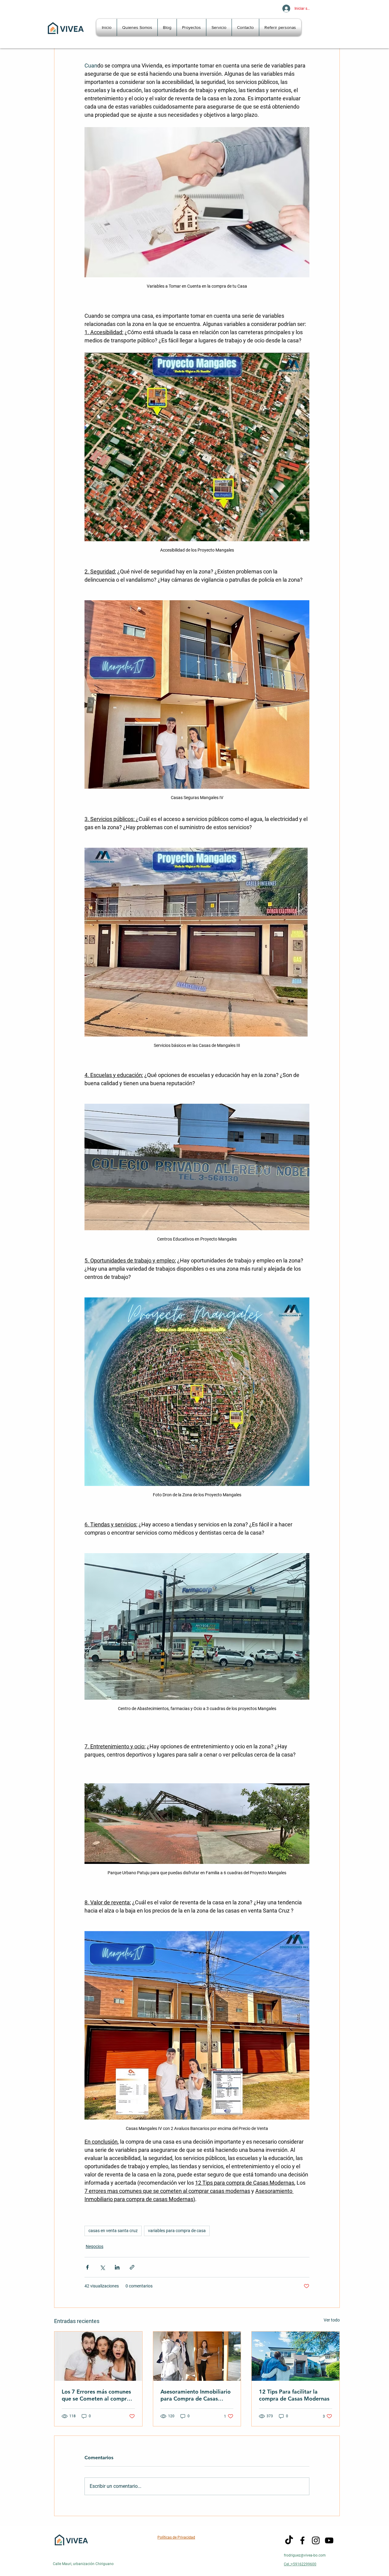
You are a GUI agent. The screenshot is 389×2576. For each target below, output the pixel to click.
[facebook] (302, 2540)
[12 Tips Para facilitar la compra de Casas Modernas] (296, 2356)
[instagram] (316, 2540)
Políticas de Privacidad (176, 2537)
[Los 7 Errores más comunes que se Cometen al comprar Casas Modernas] (98, 2356)
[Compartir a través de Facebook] (87, 2267)
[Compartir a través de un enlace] (132, 2267)
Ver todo (332, 2320)
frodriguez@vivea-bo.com (305, 2555)
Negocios (95, 2246)
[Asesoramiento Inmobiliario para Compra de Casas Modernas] (197, 2356)
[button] (191, 27)
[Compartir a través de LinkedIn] (117, 2267)
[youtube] (329, 2540)
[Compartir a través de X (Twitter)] (102, 2267)
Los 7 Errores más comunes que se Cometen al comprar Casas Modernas (97, 2395)
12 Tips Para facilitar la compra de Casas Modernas (294, 2395)
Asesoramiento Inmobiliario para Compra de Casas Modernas (196, 2395)
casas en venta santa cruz (113, 2231)
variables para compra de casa (177, 2231)
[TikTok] (289, 2540)
